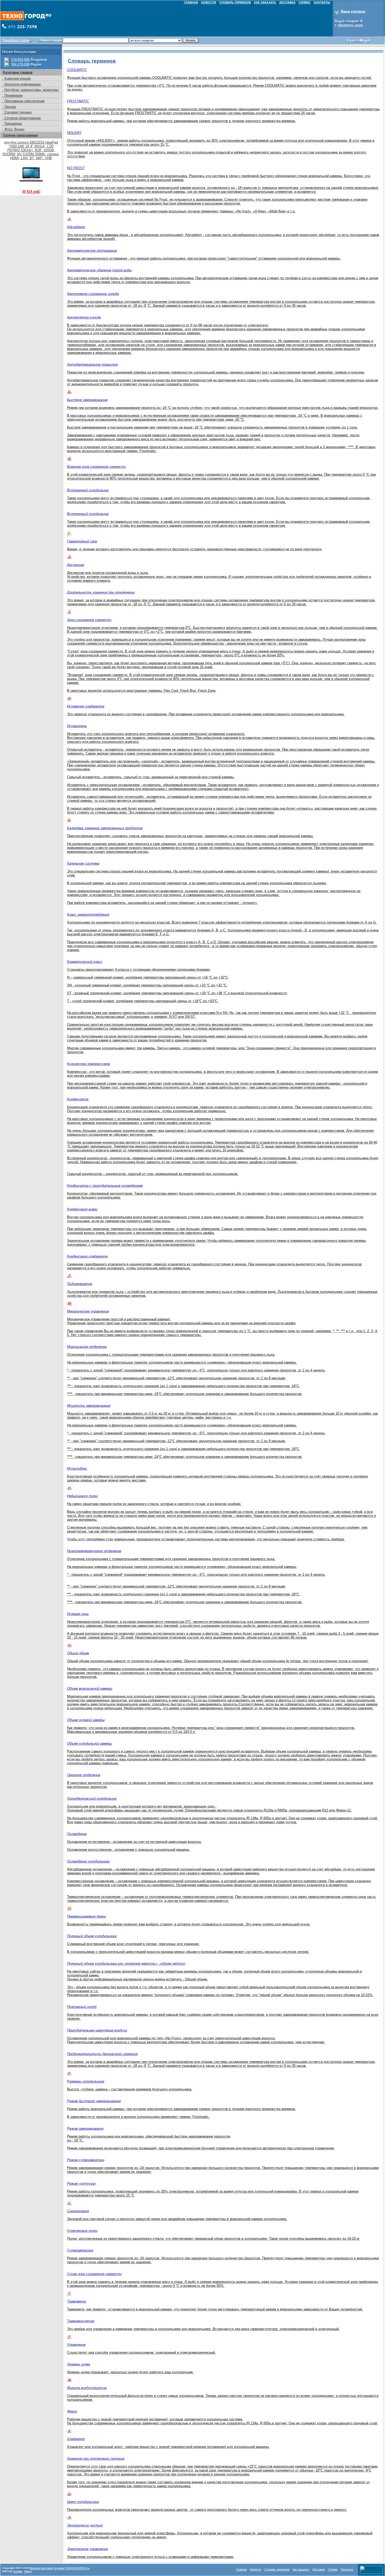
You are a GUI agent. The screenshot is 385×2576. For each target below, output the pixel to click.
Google (18, 2571)
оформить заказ (350, 25)
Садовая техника (17, 112)
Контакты (347, 2569)
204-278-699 (20, 64)
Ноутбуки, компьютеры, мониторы (31, 90)
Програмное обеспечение (24, 101)
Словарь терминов (277, 2569)
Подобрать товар (16, 40)
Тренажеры (13, 123)
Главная (241, 2569)
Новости (255, 2569)
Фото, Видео (14, 129)
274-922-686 (20, 60)
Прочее (10, 107)
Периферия (13, 95)
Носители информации (22, 84)
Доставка (319, 2569)
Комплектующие (17, 78)
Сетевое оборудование (22, 118)
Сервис (333, 2569)
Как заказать (301, 2569)
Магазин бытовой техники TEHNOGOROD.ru (60, 2568)
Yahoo (28, 2571)
